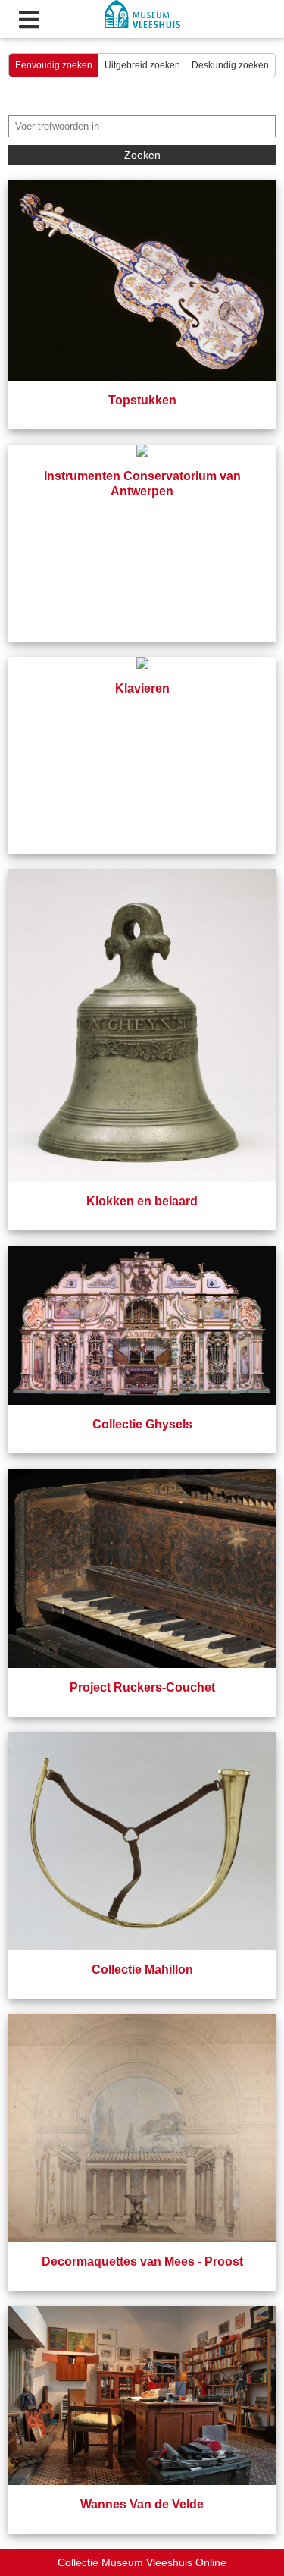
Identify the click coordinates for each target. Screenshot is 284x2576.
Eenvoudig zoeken (54, 65)
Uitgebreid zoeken (142, 65)
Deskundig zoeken (230, 65)
